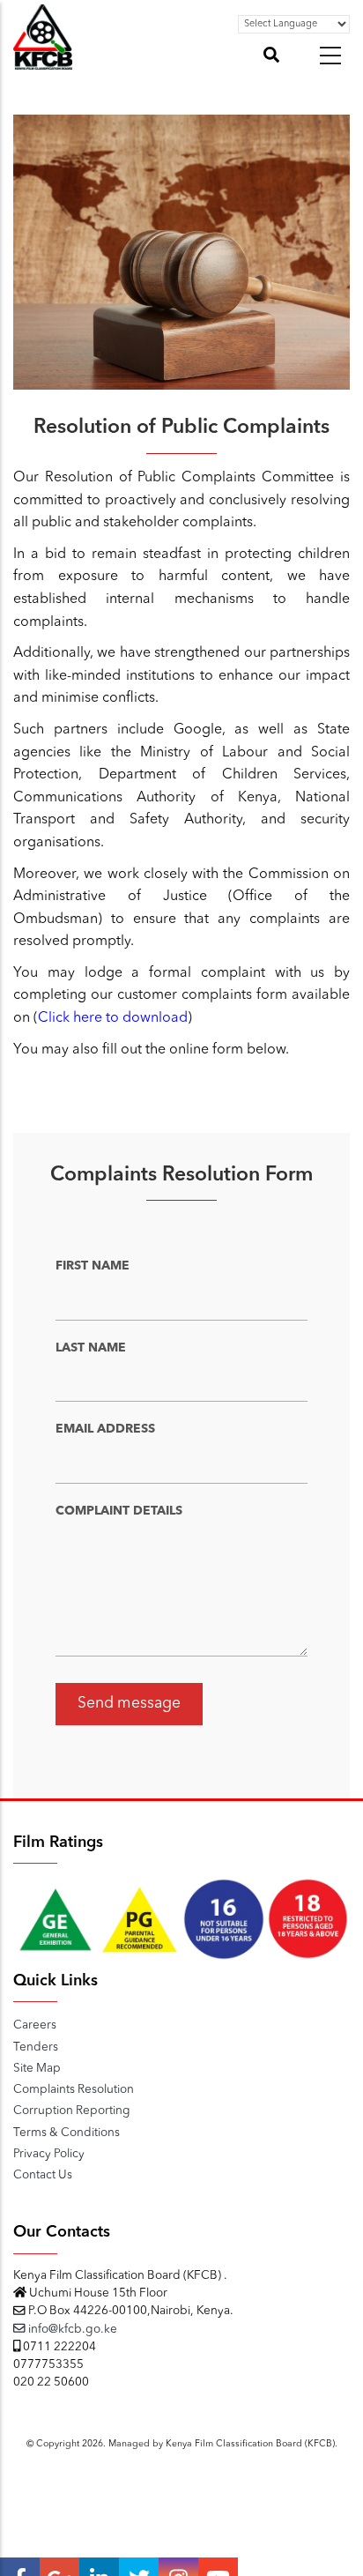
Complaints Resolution (74, 2090)
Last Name (91, 1348)
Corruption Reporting (72, 2111)
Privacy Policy (49, 2154)
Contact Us (43, 2175)
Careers (35, 2025)
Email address (105, 1429)
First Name (93, 1266)
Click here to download (113, 1018)
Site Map (37, 2069)
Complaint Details (119, 1511)
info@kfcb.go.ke (71, 2330)
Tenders (36, 2047)
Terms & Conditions (67, 2133)
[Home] (43, 60)
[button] (330, 56)
